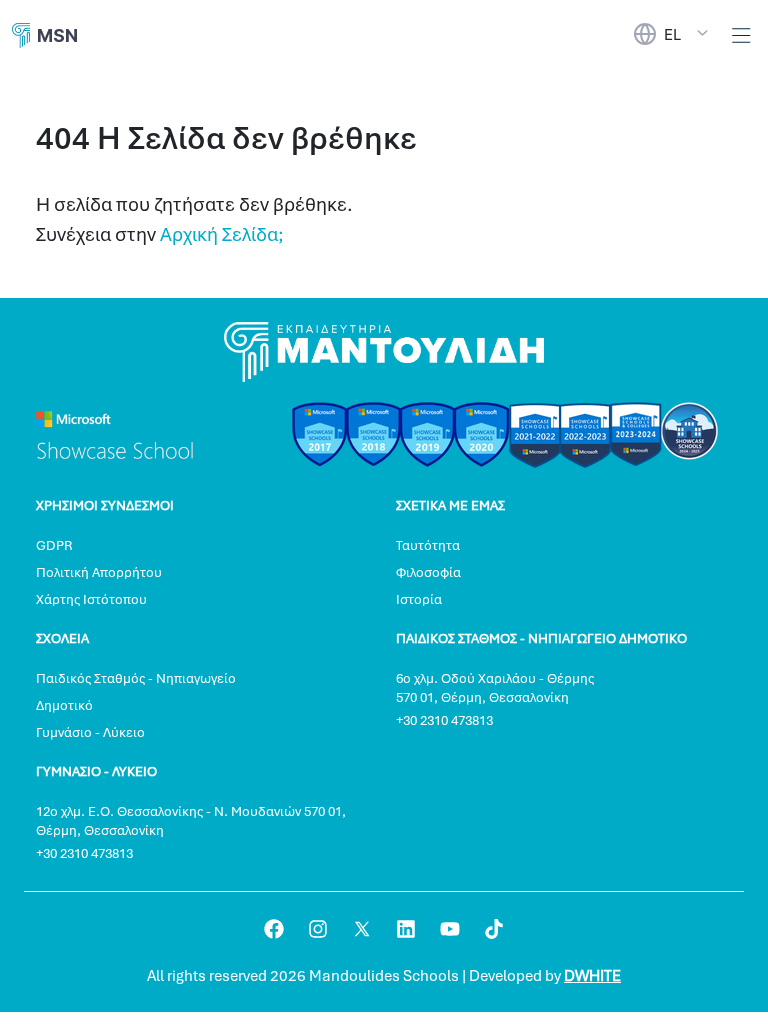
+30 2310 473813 (444, 720)
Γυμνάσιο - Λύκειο (90, 732)
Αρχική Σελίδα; (222, 234)
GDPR (54, 545)
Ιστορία (419, 599)
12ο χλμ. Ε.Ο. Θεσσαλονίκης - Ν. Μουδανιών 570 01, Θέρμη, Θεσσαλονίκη (191, 821)
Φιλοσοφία (428, 572)
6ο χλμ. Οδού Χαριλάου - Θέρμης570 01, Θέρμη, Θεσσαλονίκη (495, 688)
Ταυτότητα (428, 545)
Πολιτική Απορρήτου (99, 572)
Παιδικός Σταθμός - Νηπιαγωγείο (136, 678)
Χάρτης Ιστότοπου (91, 599)
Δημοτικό (64, 705)
